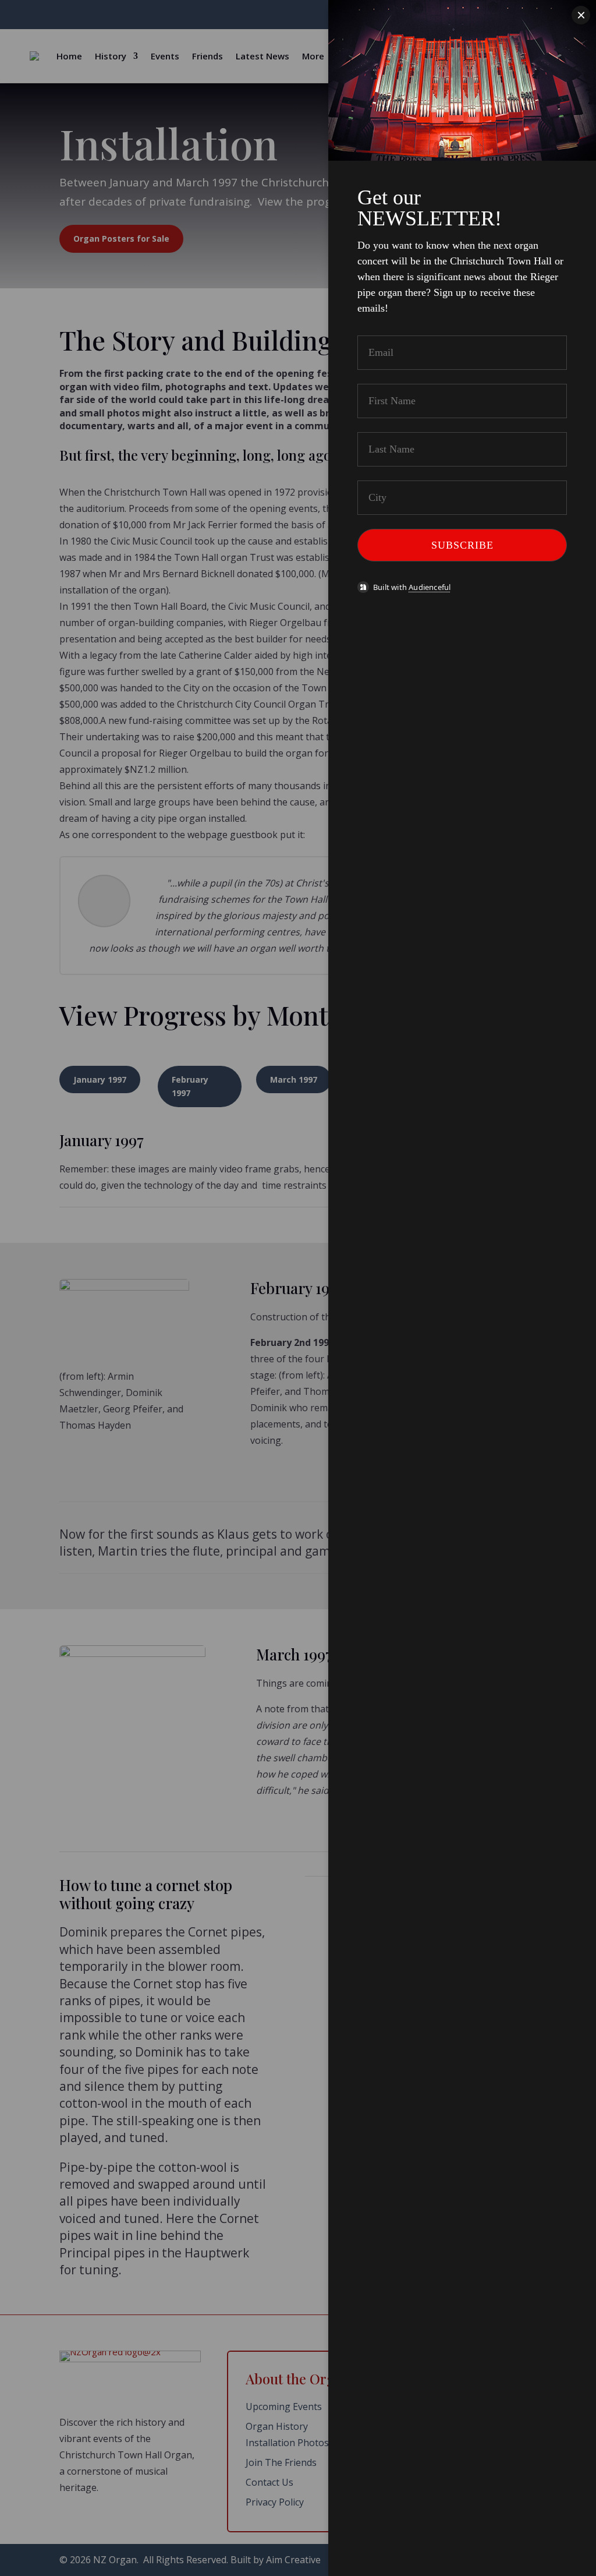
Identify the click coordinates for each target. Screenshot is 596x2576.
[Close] (581, 15)
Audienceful (430, 587)
